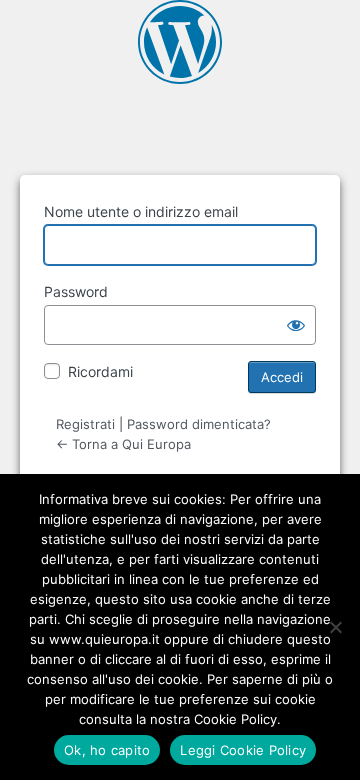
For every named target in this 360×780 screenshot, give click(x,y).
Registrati (85, 424)
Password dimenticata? (199, 424)
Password (76, 291)
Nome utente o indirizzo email (141, 211)
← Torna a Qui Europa (123, 444)
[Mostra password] (296, 325)
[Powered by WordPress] (180, 42)
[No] (335, 627)
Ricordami (100, 371)
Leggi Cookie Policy (243, 750)
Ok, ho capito (107, 750)
